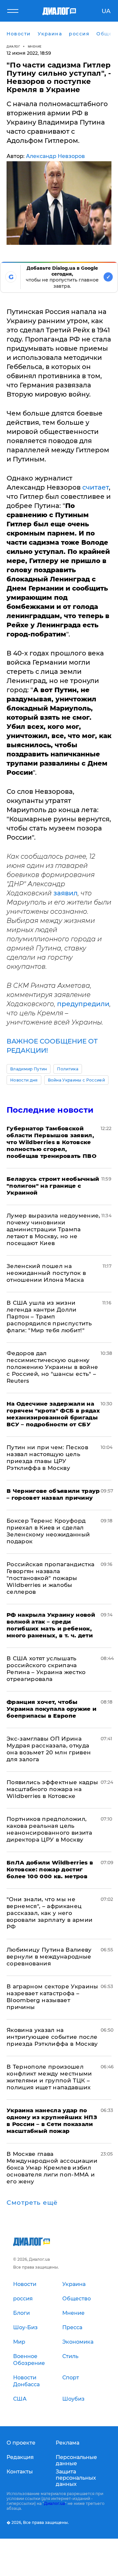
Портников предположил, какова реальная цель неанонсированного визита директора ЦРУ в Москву (49, 1829)
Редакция (20, 2457)
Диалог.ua (54, 2503)
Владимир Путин (29, 1069)
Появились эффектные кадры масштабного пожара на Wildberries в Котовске (52, 1789)
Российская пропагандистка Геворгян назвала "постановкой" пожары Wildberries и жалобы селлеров (51, 1578)
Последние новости (50, 1110)
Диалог (13, 46)
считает (96, 487)
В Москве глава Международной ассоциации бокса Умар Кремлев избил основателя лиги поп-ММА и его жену (52, 2168)
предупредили (83, 1004)
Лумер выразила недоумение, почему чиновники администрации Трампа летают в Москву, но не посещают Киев (53, 1229)
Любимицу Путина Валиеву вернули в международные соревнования (49, 1957)
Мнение (35, 46)
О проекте (21, 2443)
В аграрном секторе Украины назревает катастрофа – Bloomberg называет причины (52, 1997)
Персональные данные (76, 2460)
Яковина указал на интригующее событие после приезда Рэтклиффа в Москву (52, 2037)
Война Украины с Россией (76, 1080)
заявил (66, 893)
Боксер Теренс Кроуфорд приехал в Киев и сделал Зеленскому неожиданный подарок (48, 1531)
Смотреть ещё (32, 2203)
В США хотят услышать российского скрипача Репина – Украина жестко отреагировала (46, 1669)
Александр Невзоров (55, 156)
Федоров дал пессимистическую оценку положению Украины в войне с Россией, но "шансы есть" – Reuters (52, 1367)
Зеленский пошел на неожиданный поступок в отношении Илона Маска (46, 1273)
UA (106, 11)
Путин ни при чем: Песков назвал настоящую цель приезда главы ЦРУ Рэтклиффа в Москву (47, 1458)
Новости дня (24, 1080)
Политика (68, 1069)
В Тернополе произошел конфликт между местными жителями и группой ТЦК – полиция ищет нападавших (49, 2077)
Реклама (68, 2443)
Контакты (20, 2472)
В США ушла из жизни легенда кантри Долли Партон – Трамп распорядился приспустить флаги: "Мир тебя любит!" (49, 1317)
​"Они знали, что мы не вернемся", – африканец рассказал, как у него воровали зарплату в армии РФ (50, 1913)
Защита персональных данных (76, 2478)
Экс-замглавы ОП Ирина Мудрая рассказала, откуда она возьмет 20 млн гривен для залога (49, 1749)
